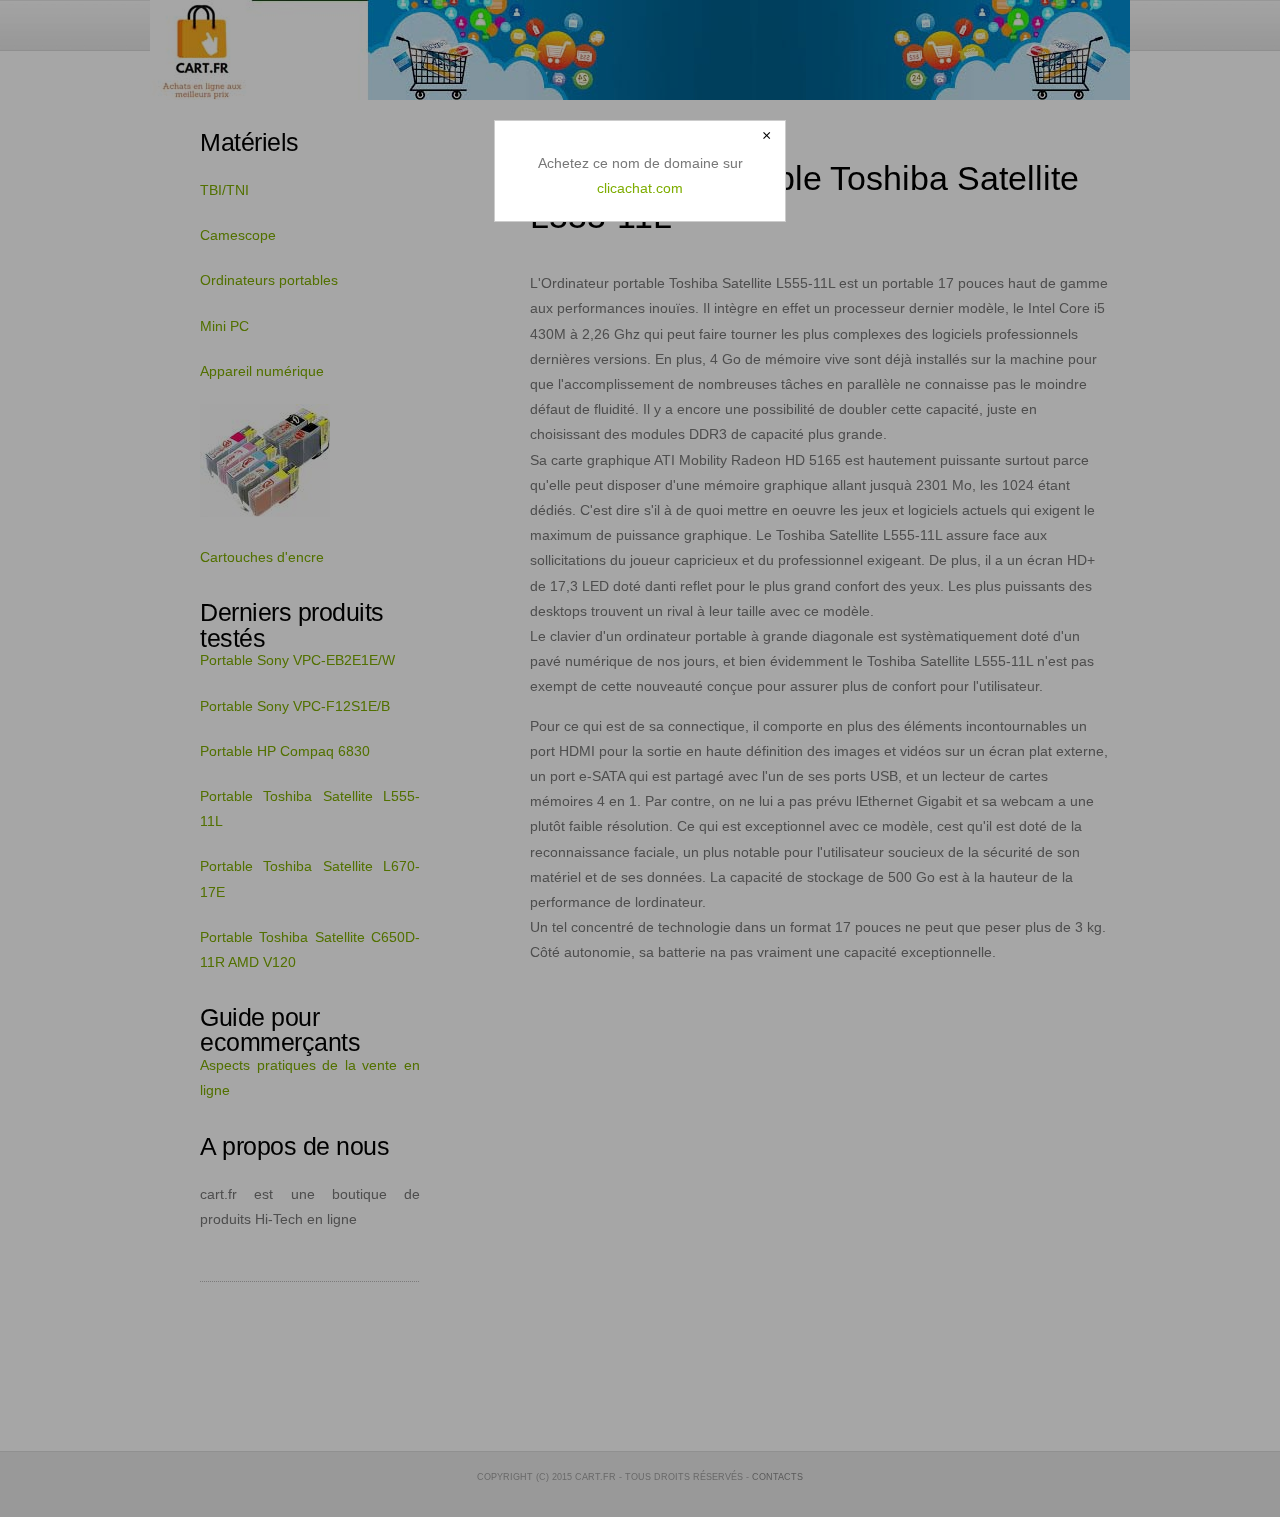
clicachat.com (640, 188)
